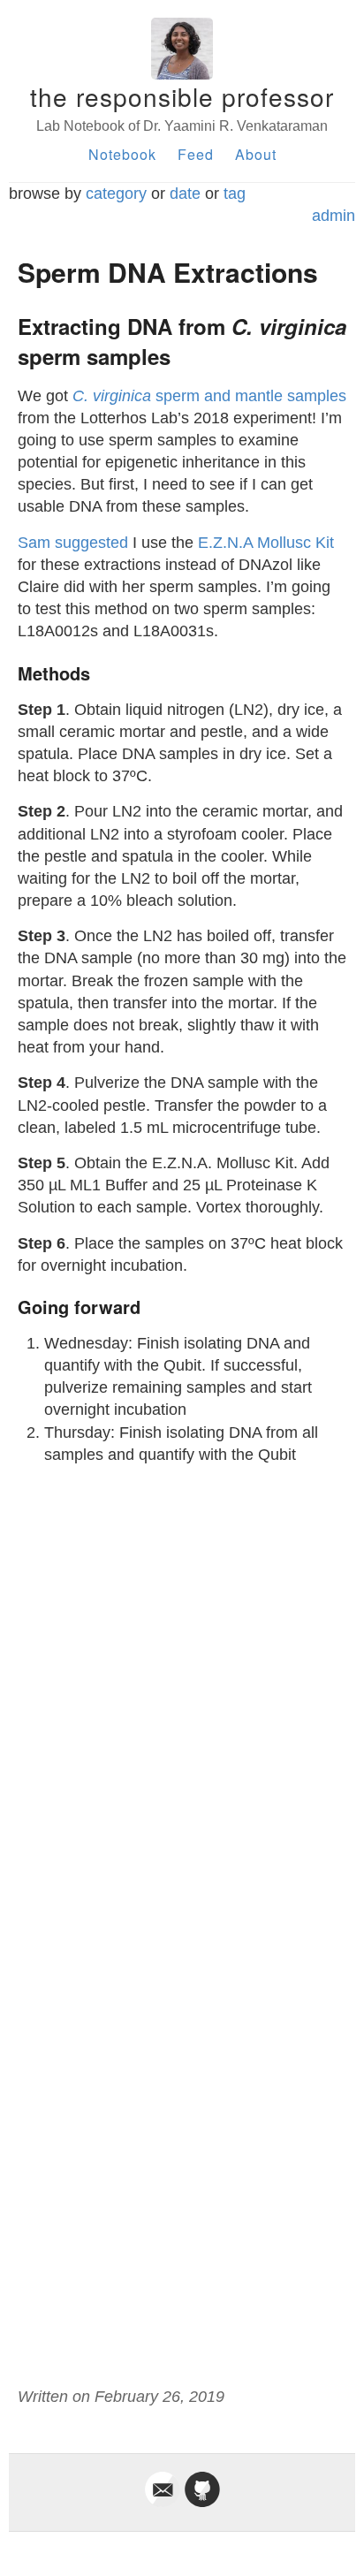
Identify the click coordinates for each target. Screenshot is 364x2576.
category (116, 194)
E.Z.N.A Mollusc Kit (266, 543)
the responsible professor (182, 96)
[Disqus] (182, 1700)
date (185, 194)
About (256, 154)
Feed (196, 154)
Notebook (122, 154)
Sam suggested (73, 543)
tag (235, 194)
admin (334, 216)
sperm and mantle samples (209, 396)
